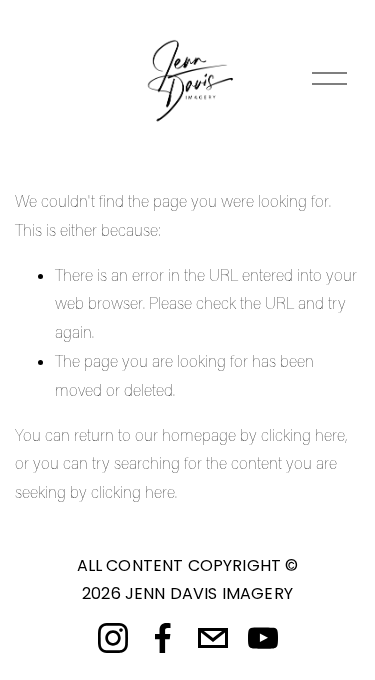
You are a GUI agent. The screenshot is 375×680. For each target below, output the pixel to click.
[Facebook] (163, 638)
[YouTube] (263, 638)
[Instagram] (113, 638)
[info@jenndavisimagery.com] (213, 638)
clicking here (303, 435)
